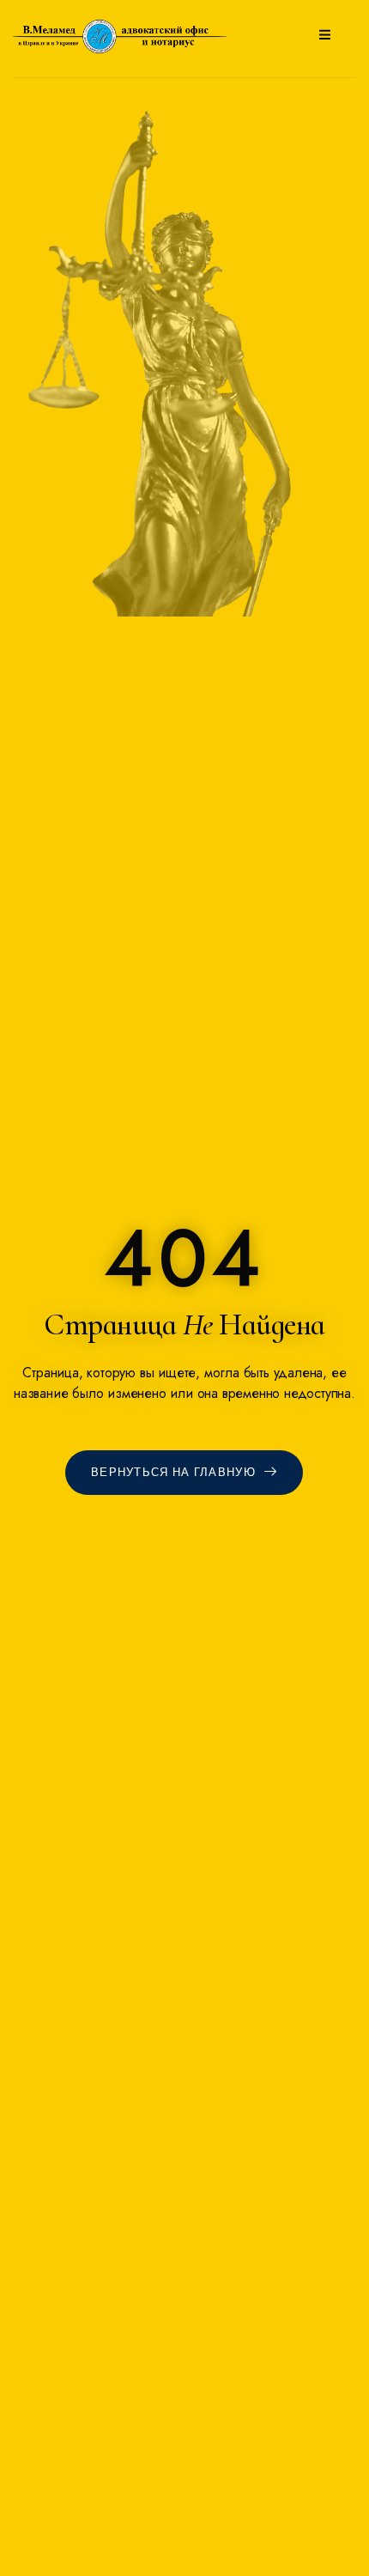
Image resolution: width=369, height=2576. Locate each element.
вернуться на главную (173, 1473)
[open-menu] (325, 36)
